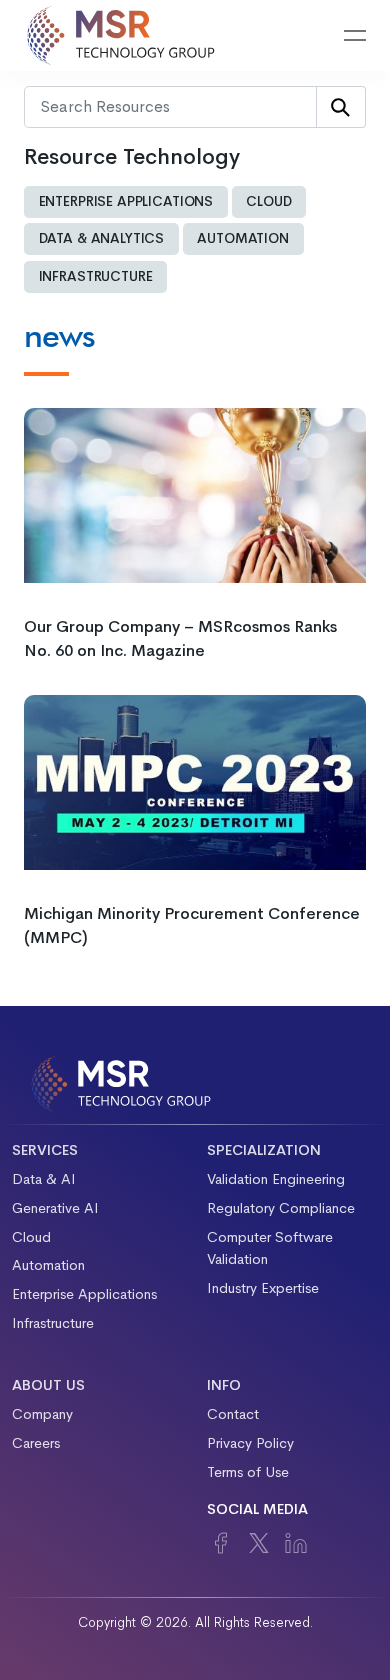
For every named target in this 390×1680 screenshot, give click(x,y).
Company (42, 1414)
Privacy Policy (250, 1443)
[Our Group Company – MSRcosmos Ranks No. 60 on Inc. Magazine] (195, 493)
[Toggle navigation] (355, 36)
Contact (233, 1414)
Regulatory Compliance (281, 1208)
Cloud (268, 201)
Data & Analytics (102, 238)
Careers (36, 1443)
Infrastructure (96, 276)
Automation (243, 238)
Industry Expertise (263, 1288)
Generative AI (55, 1208)
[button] (304, 36)
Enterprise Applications (126, 201)
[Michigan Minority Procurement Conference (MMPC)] (195, 780)
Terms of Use (248, 1472)
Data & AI (44, 1179)
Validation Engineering (276, 1179)
